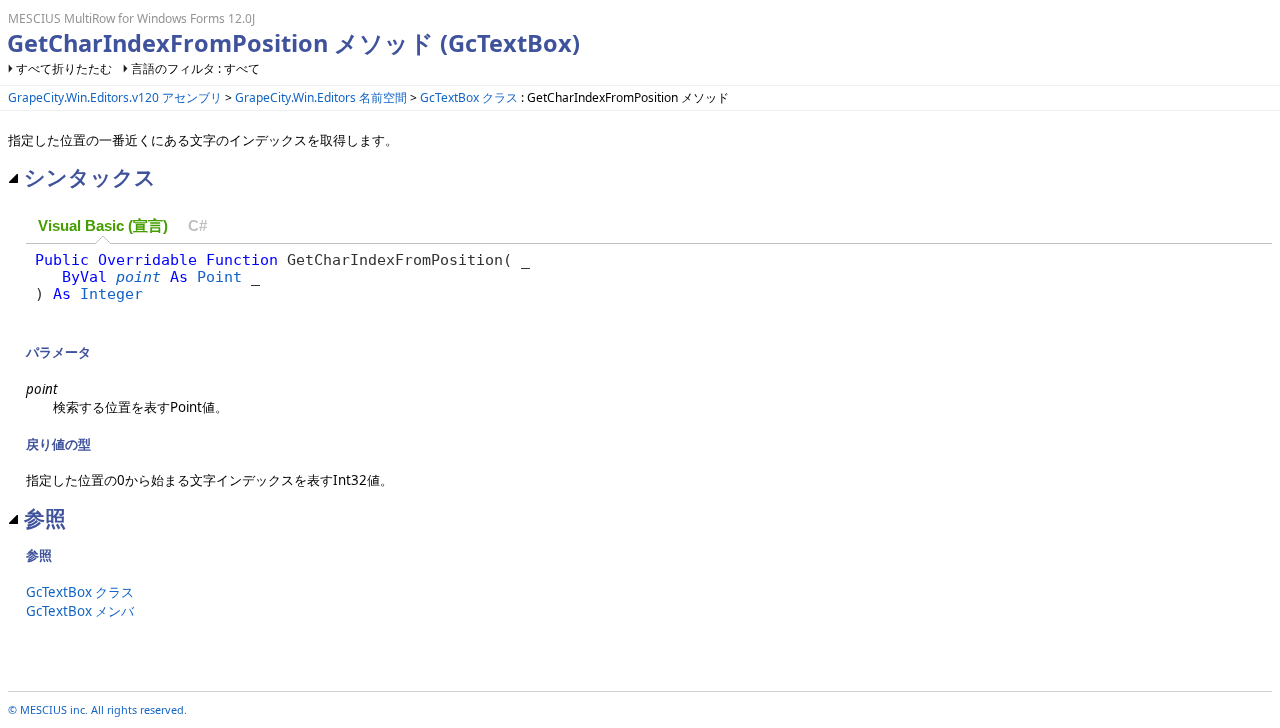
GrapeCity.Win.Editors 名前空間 (321, 97)
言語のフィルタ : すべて (195, 68)
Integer (111, 293)
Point (219, 276)
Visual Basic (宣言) (103, 226)
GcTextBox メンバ (80, 611)
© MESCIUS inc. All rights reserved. (97, 709)
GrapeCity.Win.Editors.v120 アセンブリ (115, 97)
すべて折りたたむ (64, 68)
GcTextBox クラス (469, 97)
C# (197, 226)
